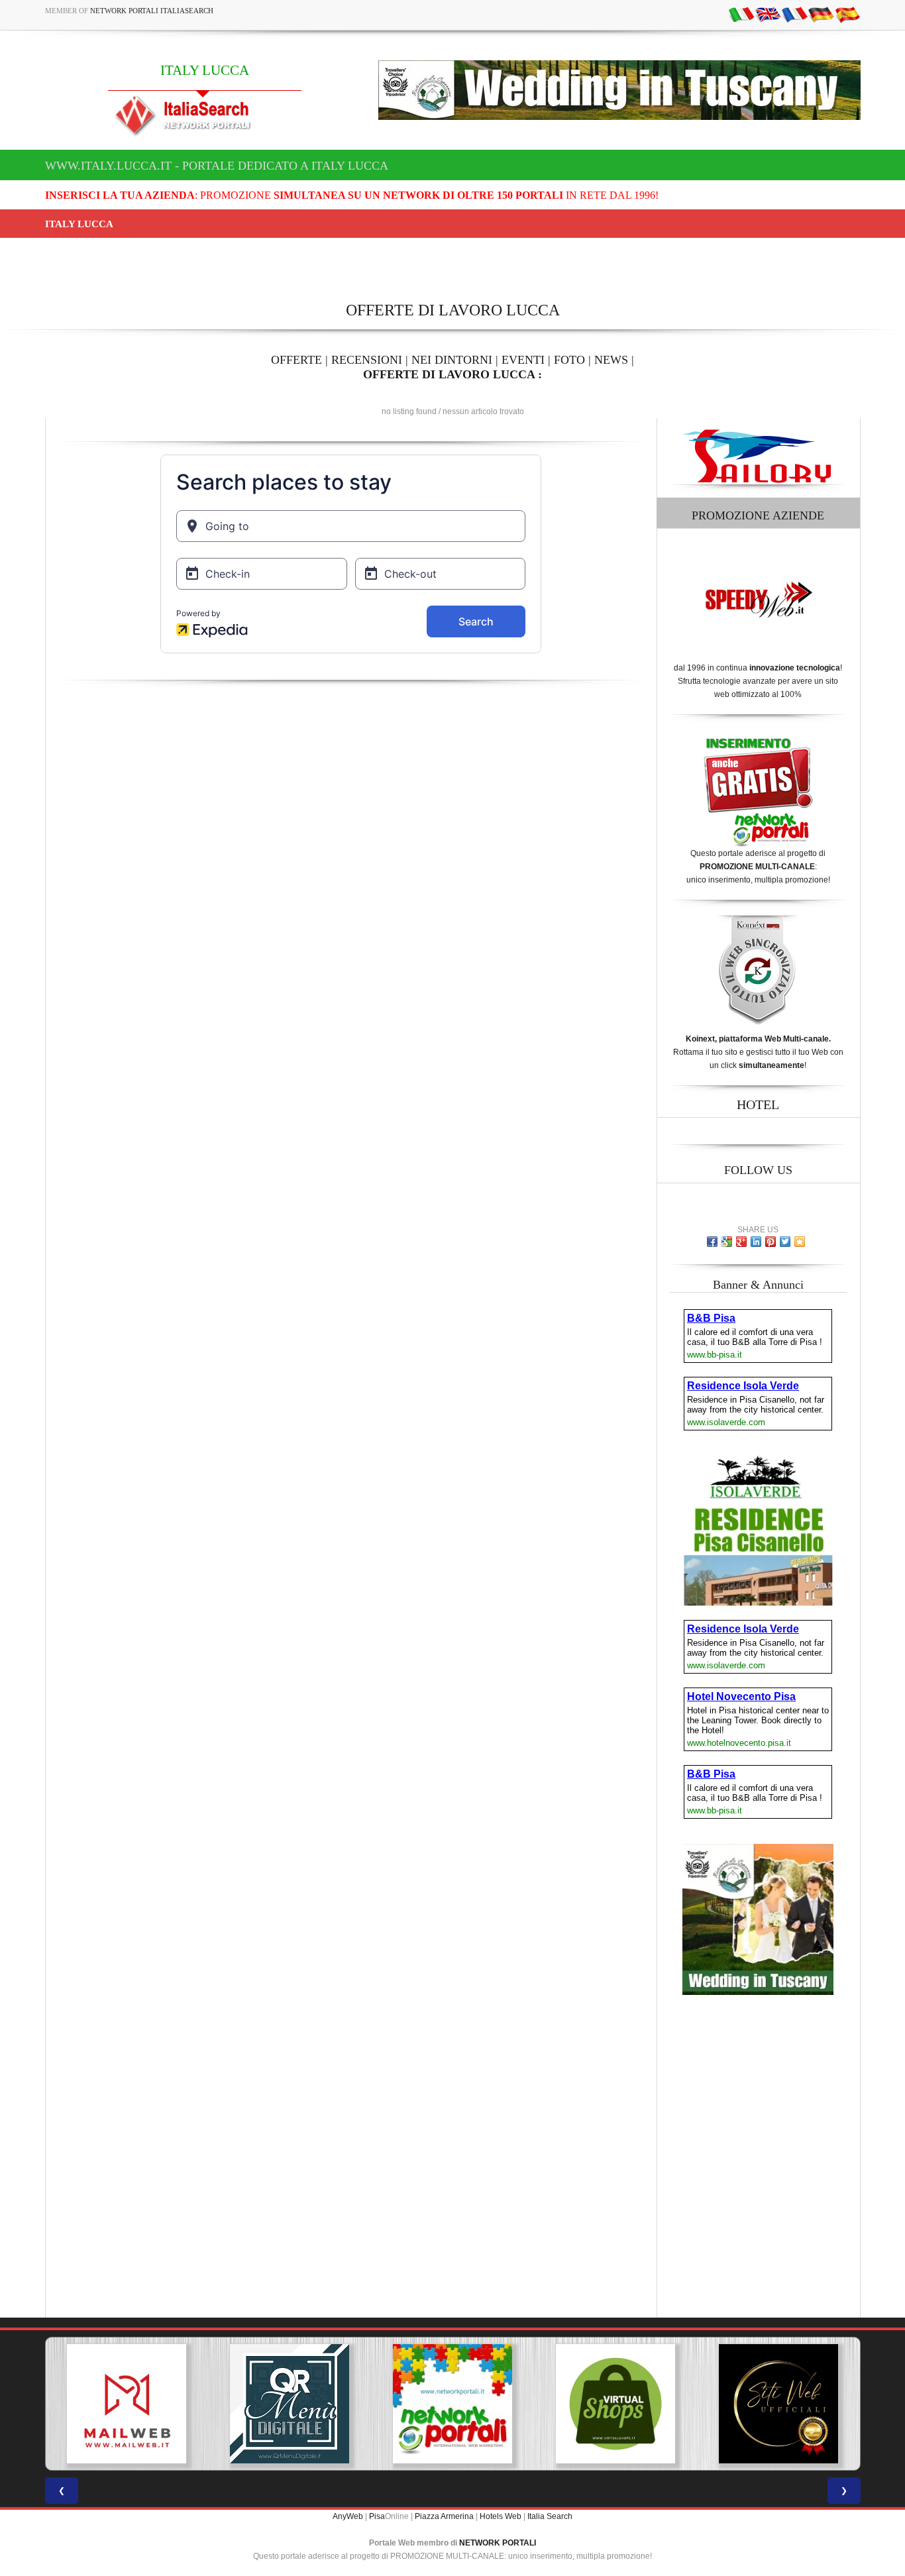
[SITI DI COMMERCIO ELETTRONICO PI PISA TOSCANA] (615, 2404)
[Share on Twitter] (785, 1242)
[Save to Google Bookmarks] (727, 1242)
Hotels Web (501, 2516)
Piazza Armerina (444, 2516)
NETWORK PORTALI (498, 2543)
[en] (768, 14)
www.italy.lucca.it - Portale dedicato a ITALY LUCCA (217, 166)
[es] (847, 14)
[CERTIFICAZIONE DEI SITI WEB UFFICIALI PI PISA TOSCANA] (778, 2404)
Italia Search (550, 2516)
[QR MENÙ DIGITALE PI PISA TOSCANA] (290, 2404)
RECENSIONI (367, 360)
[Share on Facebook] (712, 1242)
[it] (741, 14)
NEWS (611, 360)
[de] (821, 14)
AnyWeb (348, 2516)
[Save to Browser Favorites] (800, 1242)
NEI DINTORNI (452, 360)
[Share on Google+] (741, 1242)
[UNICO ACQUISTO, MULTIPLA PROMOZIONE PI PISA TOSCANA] (452, 2404)
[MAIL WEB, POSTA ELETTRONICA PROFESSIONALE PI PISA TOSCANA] (127, 2404)
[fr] (794, 14)
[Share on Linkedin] (756, 1242)
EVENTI (523, 360)
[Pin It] (771, 1242)
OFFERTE (296, 360)
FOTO (569, 360)
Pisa (377, 2516)
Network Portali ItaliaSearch (152, 11)
